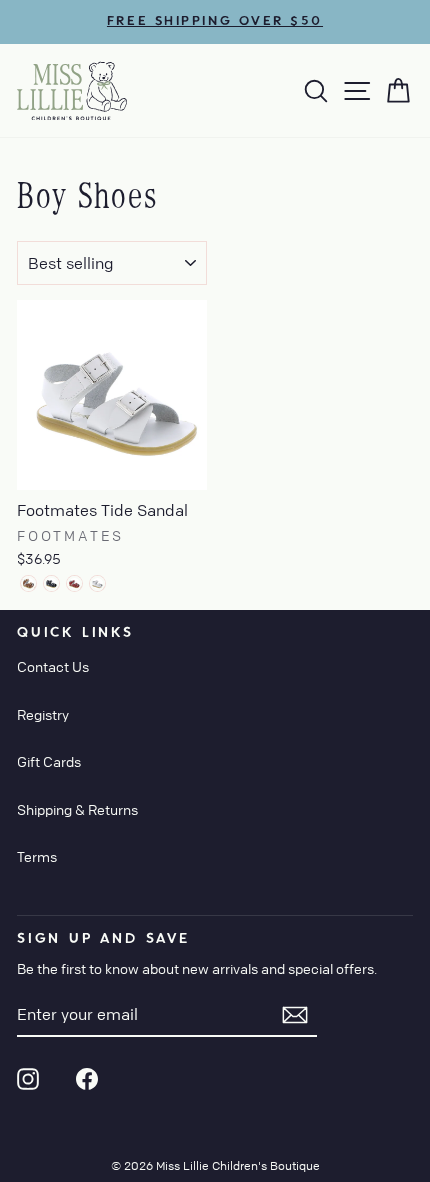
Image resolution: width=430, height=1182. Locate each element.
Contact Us (53, 666)
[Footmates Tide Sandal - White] (97, 583)
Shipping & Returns (77, 809)
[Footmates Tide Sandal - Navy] (51, 583)
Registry (43, 714)
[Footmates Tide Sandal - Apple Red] (74, 583)
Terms (37, 856)
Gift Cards (49, 761)
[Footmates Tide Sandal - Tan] (28, 583)
